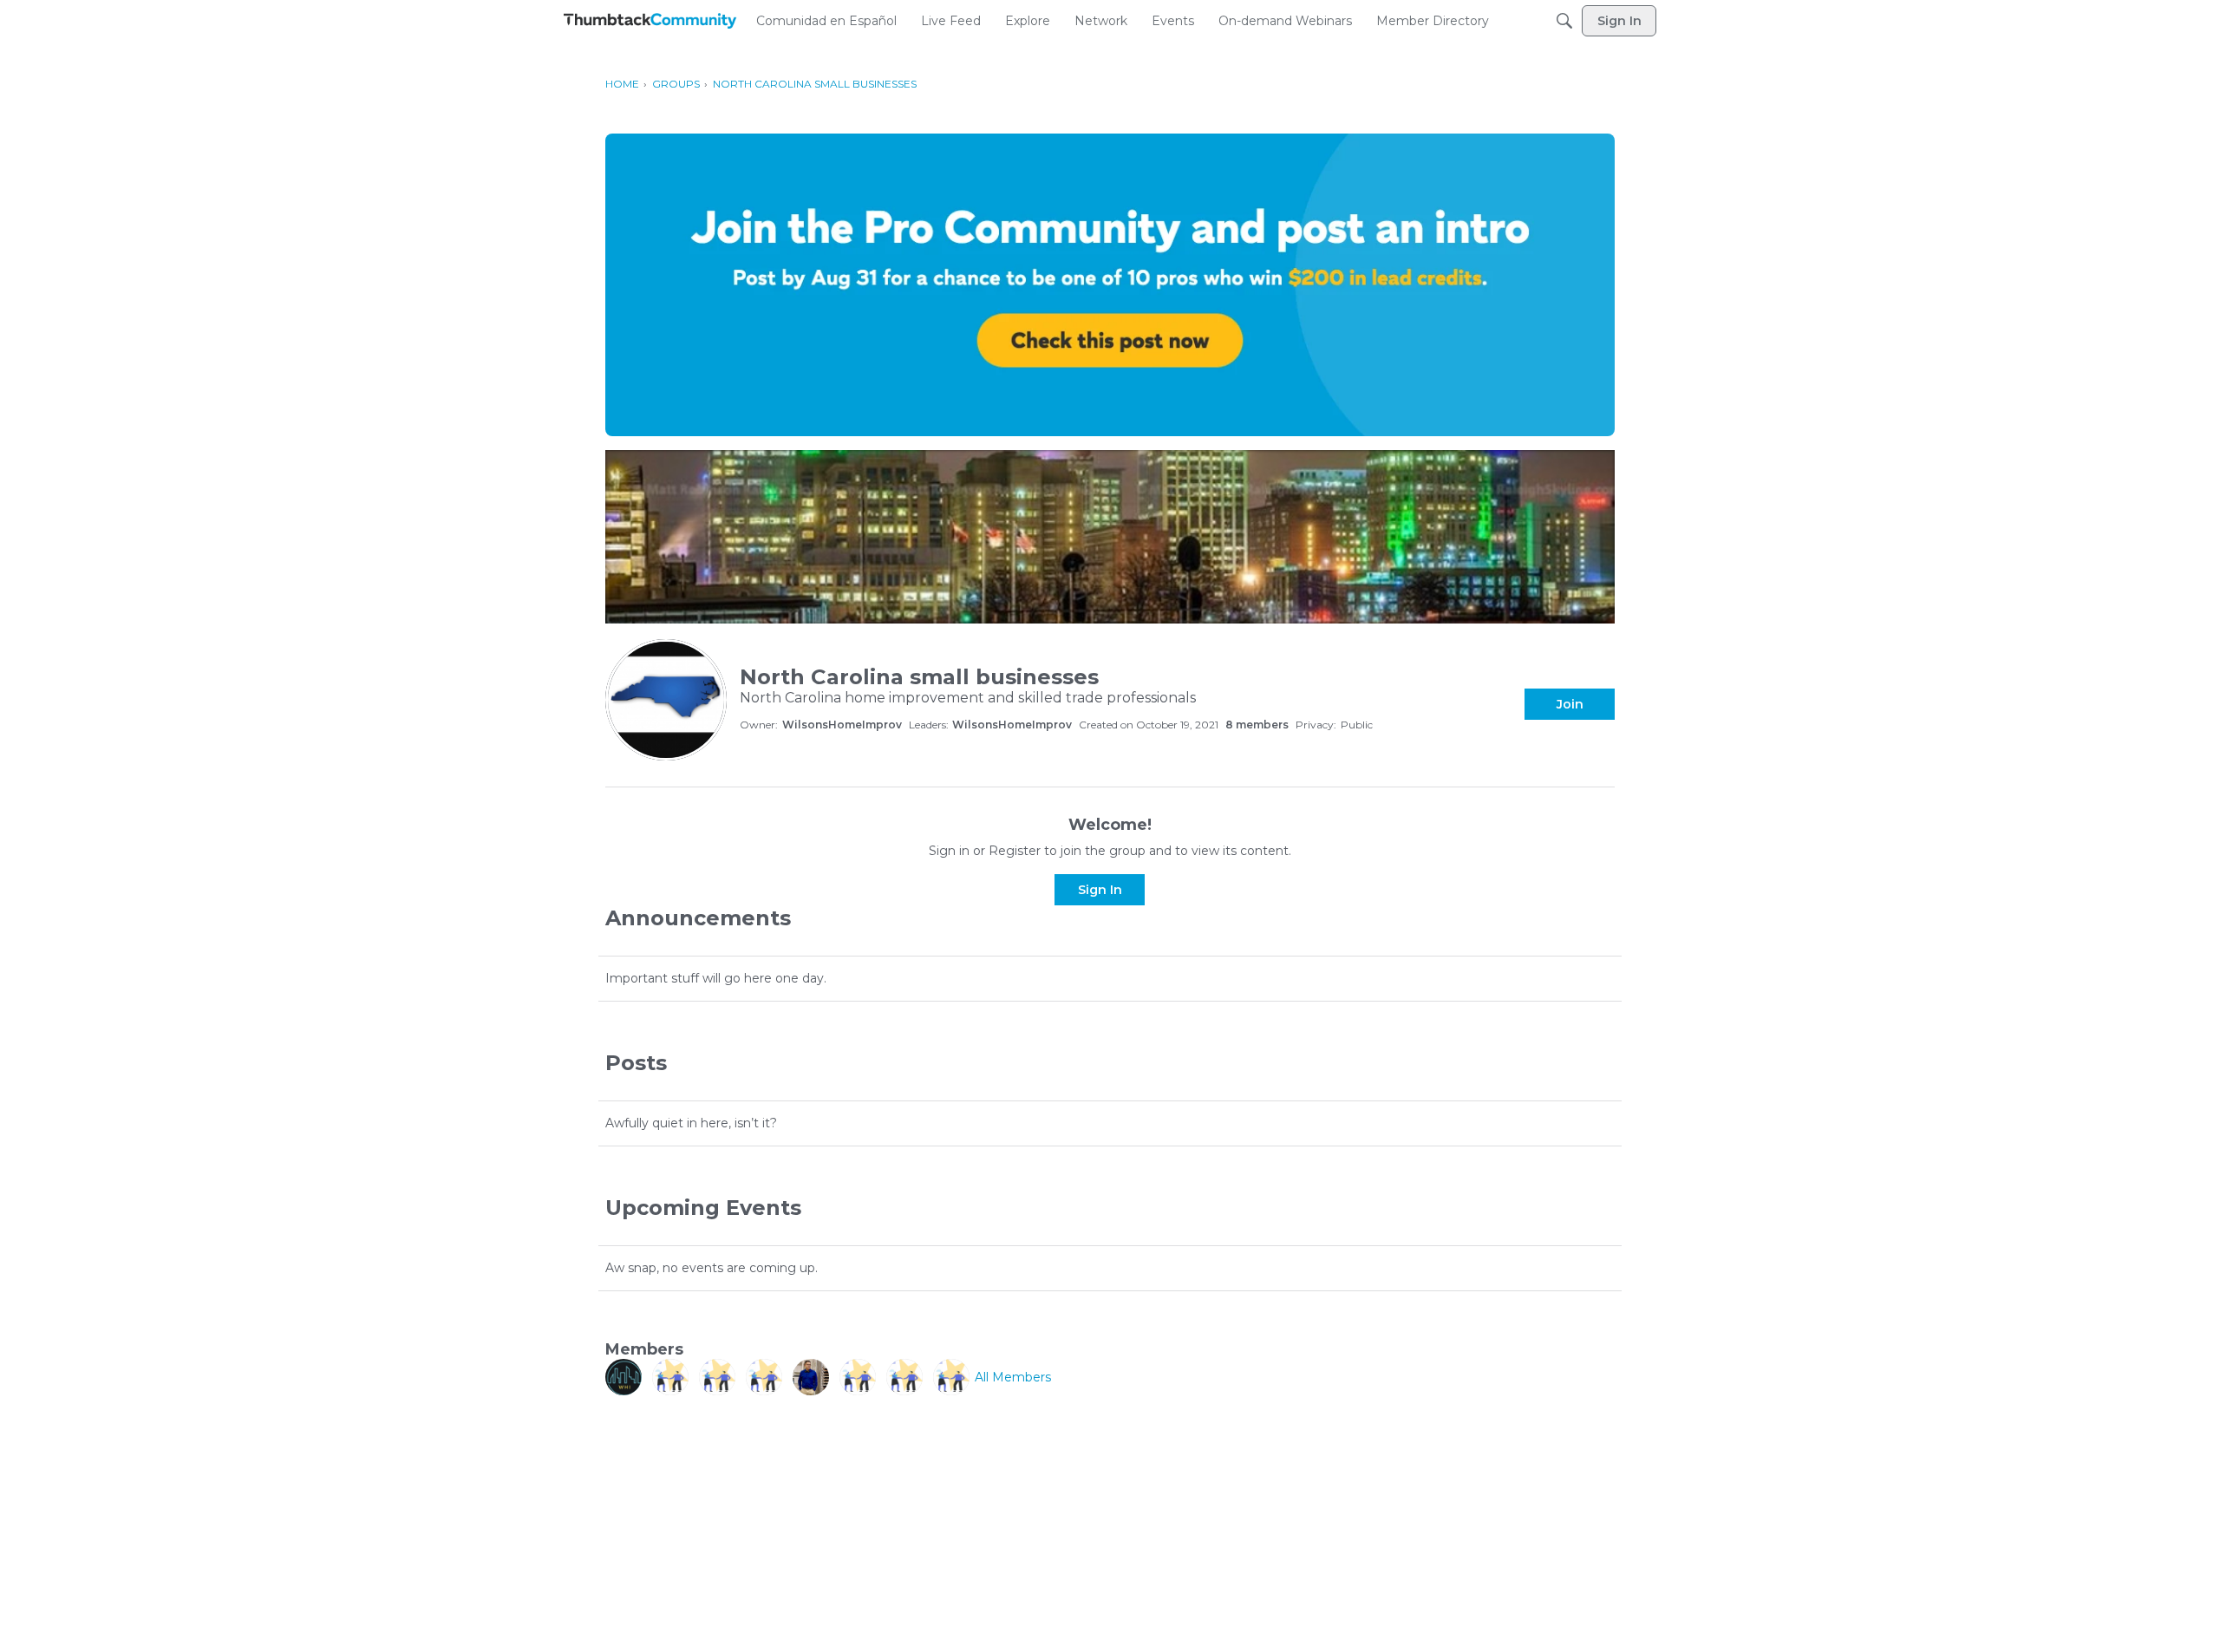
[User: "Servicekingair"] (904, 1377)
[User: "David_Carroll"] (670, 1377)
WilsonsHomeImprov (842, 725)
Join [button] (1570, 704)
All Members (1013, 1377)
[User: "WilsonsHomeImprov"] (624, 1377)
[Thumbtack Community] (650, 21)
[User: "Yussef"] (951, 1377)
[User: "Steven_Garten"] (764, 1377)
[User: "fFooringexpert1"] (811, 1377)
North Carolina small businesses (919, 677)
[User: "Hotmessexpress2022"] (858, 1377)
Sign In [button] (1100, 890)
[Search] (1564, 21)
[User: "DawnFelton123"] (717, 1377)
